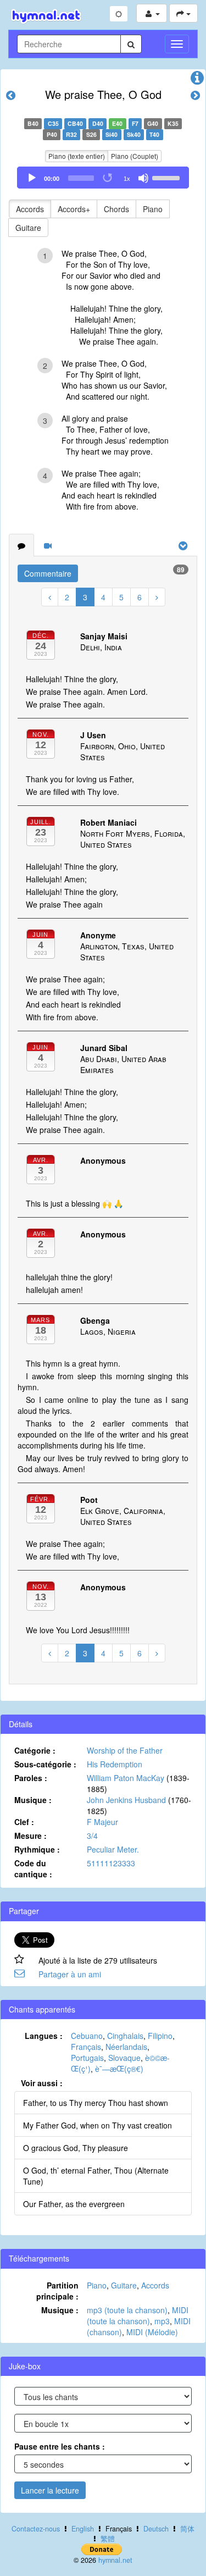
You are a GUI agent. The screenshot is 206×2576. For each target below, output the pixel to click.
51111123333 (111, 1863)
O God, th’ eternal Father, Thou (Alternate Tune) (96, 2176)
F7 (135, 123)
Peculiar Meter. (113, 1849)
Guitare (28, 228)
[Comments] (21, 545)
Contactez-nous (36, 2529)
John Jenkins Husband (126, 1800)
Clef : (24, 1822)
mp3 (162, 2321)
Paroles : (31, 1778)
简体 (187, 2529)
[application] (103, 178)
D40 (98, 123)
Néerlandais (126, 2047)
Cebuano (87, 2036)
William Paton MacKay (126, 1778)
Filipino (160, 2036)
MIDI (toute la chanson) (138, 2315)
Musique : (33, 1800)
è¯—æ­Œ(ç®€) (119, 2069)
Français (86, 2047)
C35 (53, 123)
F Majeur (102, 1822)
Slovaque (124, 2058)
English (83, 2529)
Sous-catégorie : (45, 1764)
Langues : (44, 2036)
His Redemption (115, 1764)
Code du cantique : (33, 1869)
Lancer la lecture (50, 2490)
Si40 (112, 134)
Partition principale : (57, 2291)
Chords (116, 209)
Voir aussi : (42, 2083)
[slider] (168, 177)
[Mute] (143, 178)
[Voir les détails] (197, 80)
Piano (153, 209)
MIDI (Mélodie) (152, 2332)
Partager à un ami (70, 1974)
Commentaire (48, 573)
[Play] (32, 178)
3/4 (92, 1836)
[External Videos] (48, 545)
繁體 (108, 2539)
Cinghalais (125, 2036)
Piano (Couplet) (135, 156)
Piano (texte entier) (77, 156)
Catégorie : (35, 1750)
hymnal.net (115, 2560)
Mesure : (30, 1836)
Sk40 (134, 134)
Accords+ (74, 209)
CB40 (75, 123)
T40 (154, 134)
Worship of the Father (125, 1750)
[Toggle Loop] (108, 178)
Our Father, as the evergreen (74, 2204)
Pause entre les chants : (60, 2446)
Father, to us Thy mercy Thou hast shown (96, 2103)
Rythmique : (37, 1849)
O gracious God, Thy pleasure (76, 2148)
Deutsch (156, 2529)
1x (127, 179)
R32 (71, 134)
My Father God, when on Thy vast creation (98, 2125)
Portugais (87, 2058)
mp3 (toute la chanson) (127, 2310)
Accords (30, 209)
